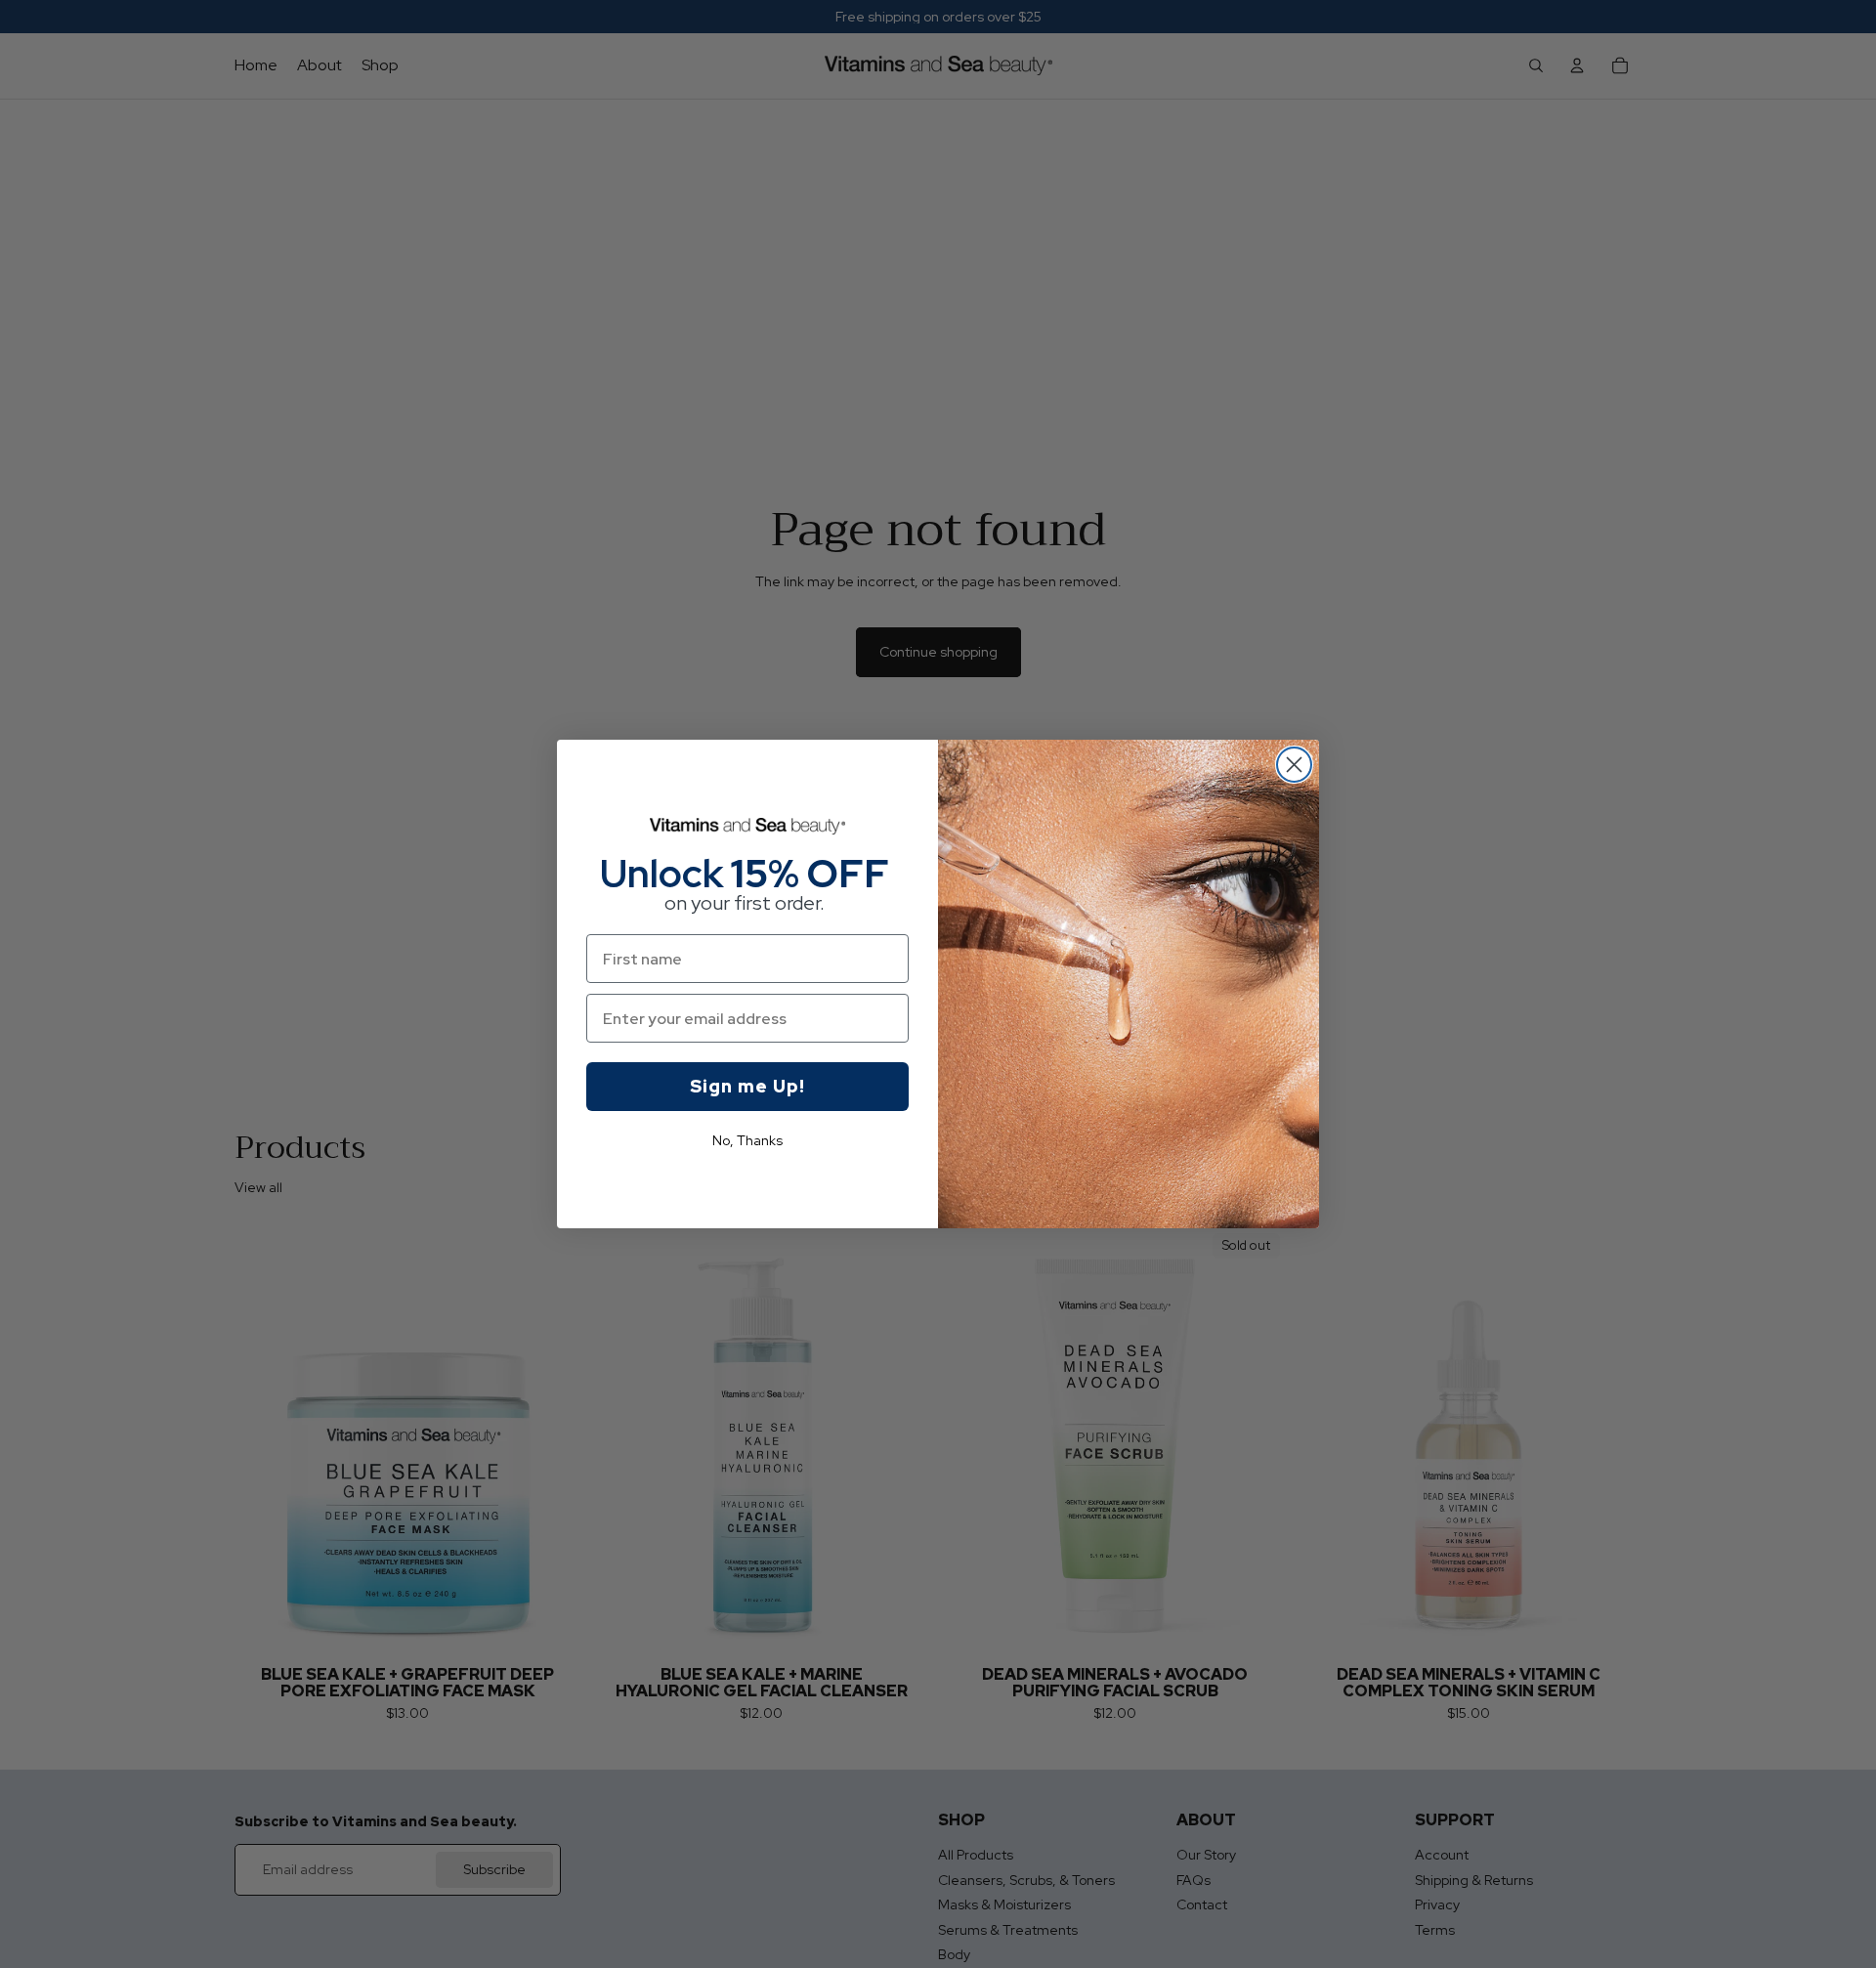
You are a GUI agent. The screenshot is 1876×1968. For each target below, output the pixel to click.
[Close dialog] (1294, 765)
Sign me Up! (747, 1086)
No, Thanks (747, 1140)
